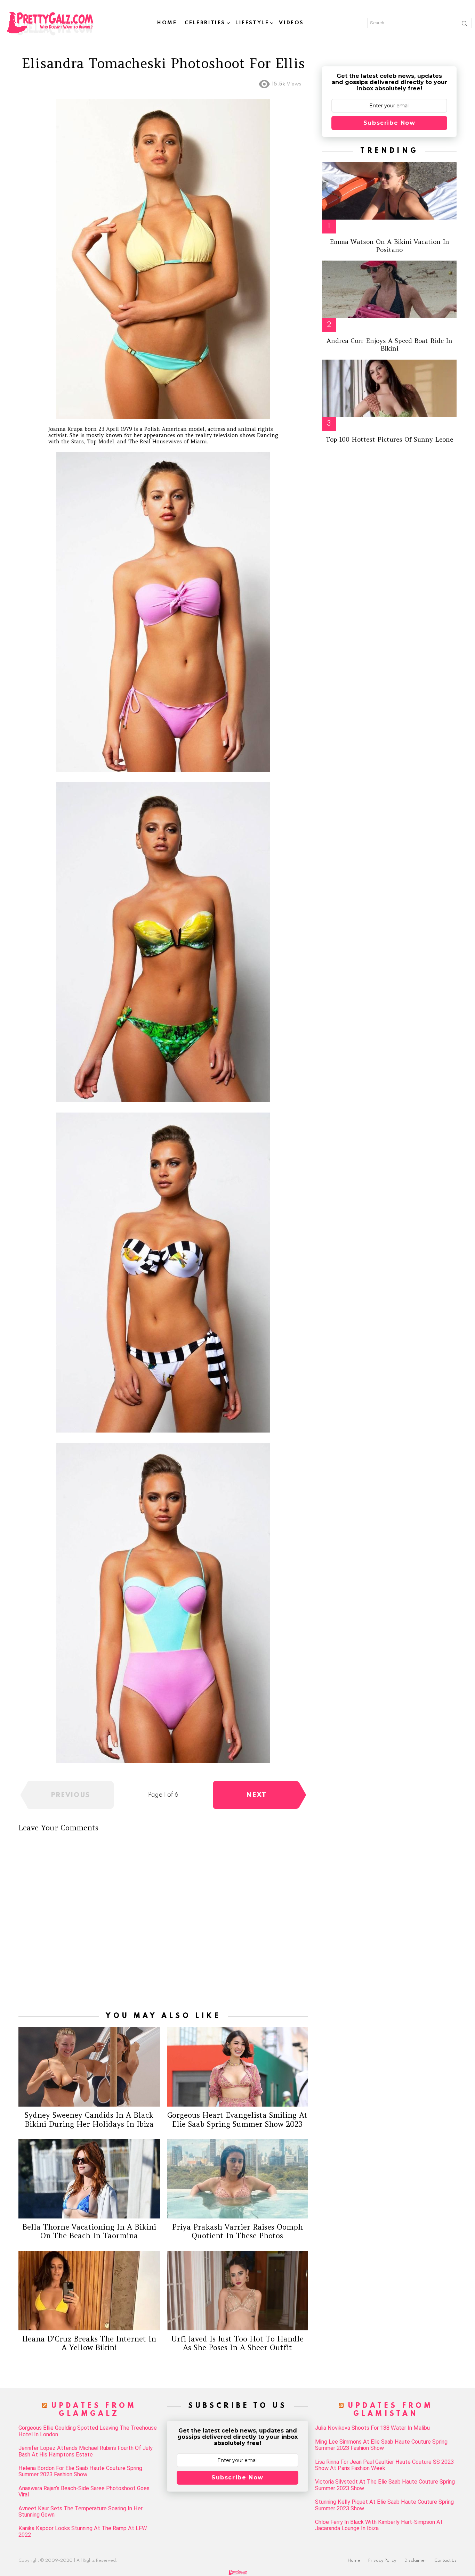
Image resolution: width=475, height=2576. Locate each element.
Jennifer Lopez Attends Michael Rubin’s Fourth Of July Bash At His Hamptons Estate (86, 2451)
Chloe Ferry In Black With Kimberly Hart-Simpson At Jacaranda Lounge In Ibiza (379, 2525)
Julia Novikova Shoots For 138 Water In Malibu (372, 2428)
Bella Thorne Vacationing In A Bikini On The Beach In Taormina (89, 2231)
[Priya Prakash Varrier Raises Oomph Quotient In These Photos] (238, 2179)
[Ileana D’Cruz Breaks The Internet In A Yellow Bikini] (89, 2291)
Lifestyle (252, 23)
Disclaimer (415, 2561)
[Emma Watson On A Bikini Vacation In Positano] (389, 191)
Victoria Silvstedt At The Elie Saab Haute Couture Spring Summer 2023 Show (385, 2485)
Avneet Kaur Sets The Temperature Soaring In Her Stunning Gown (80, 2512)
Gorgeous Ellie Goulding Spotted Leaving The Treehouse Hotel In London (88, 2431)
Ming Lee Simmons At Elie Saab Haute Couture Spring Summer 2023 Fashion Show (381, 2445)
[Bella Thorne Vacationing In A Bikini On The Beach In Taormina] (89, 2179)
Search (465, 25)
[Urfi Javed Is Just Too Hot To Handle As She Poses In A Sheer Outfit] (238, 2291)
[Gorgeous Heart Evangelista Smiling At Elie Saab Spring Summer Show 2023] (238, 2067)
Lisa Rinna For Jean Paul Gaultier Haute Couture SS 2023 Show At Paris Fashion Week (384, 2465)
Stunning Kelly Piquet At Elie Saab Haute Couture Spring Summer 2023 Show (384, 2505)
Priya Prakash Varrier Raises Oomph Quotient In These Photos (237, 2231)
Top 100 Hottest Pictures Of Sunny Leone (389, 439)
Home (167, 23)
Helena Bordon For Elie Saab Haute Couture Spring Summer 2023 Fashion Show (80, 2471)
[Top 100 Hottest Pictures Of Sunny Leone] (389, 388)
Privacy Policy (382, 2561)
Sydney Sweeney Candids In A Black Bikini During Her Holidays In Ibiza (89, 2119)
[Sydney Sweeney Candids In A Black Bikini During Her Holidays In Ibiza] (89, 2067)
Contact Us (445, 2561)
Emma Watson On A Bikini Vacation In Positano (389, 246)
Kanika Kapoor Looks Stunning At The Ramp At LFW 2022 (83, 2532)
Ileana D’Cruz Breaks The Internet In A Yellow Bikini (89, 2343)
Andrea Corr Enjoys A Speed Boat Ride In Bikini (389, 345)
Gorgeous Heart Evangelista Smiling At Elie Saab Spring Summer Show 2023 (237, 2119)
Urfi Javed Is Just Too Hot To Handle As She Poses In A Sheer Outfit (237, 2343)
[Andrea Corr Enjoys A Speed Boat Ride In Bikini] (389, 289)
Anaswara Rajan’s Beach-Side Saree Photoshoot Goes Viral (84, 2492)
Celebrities (205, 23)
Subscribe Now (389, 123)
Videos (291, 23)
